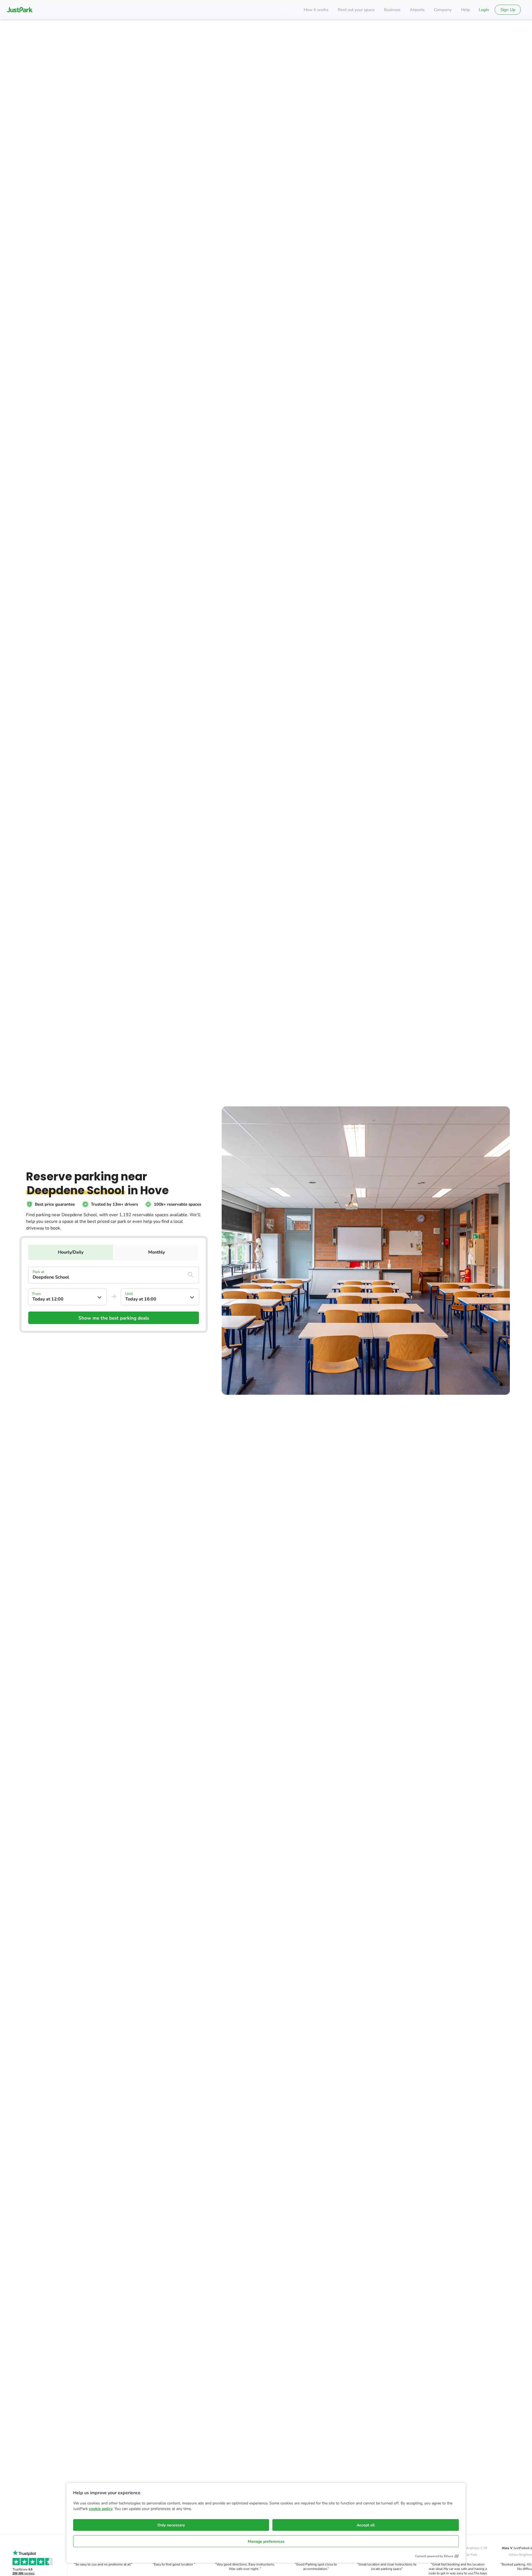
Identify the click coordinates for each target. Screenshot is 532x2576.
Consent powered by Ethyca (434, 2556)
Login (484, 10)
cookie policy (101, 2509)
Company (443, 10)
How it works (316, 10)
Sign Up (508, 10)
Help (465, 10)
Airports (417, 10)
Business (392, 10)
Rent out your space (356, 10)
